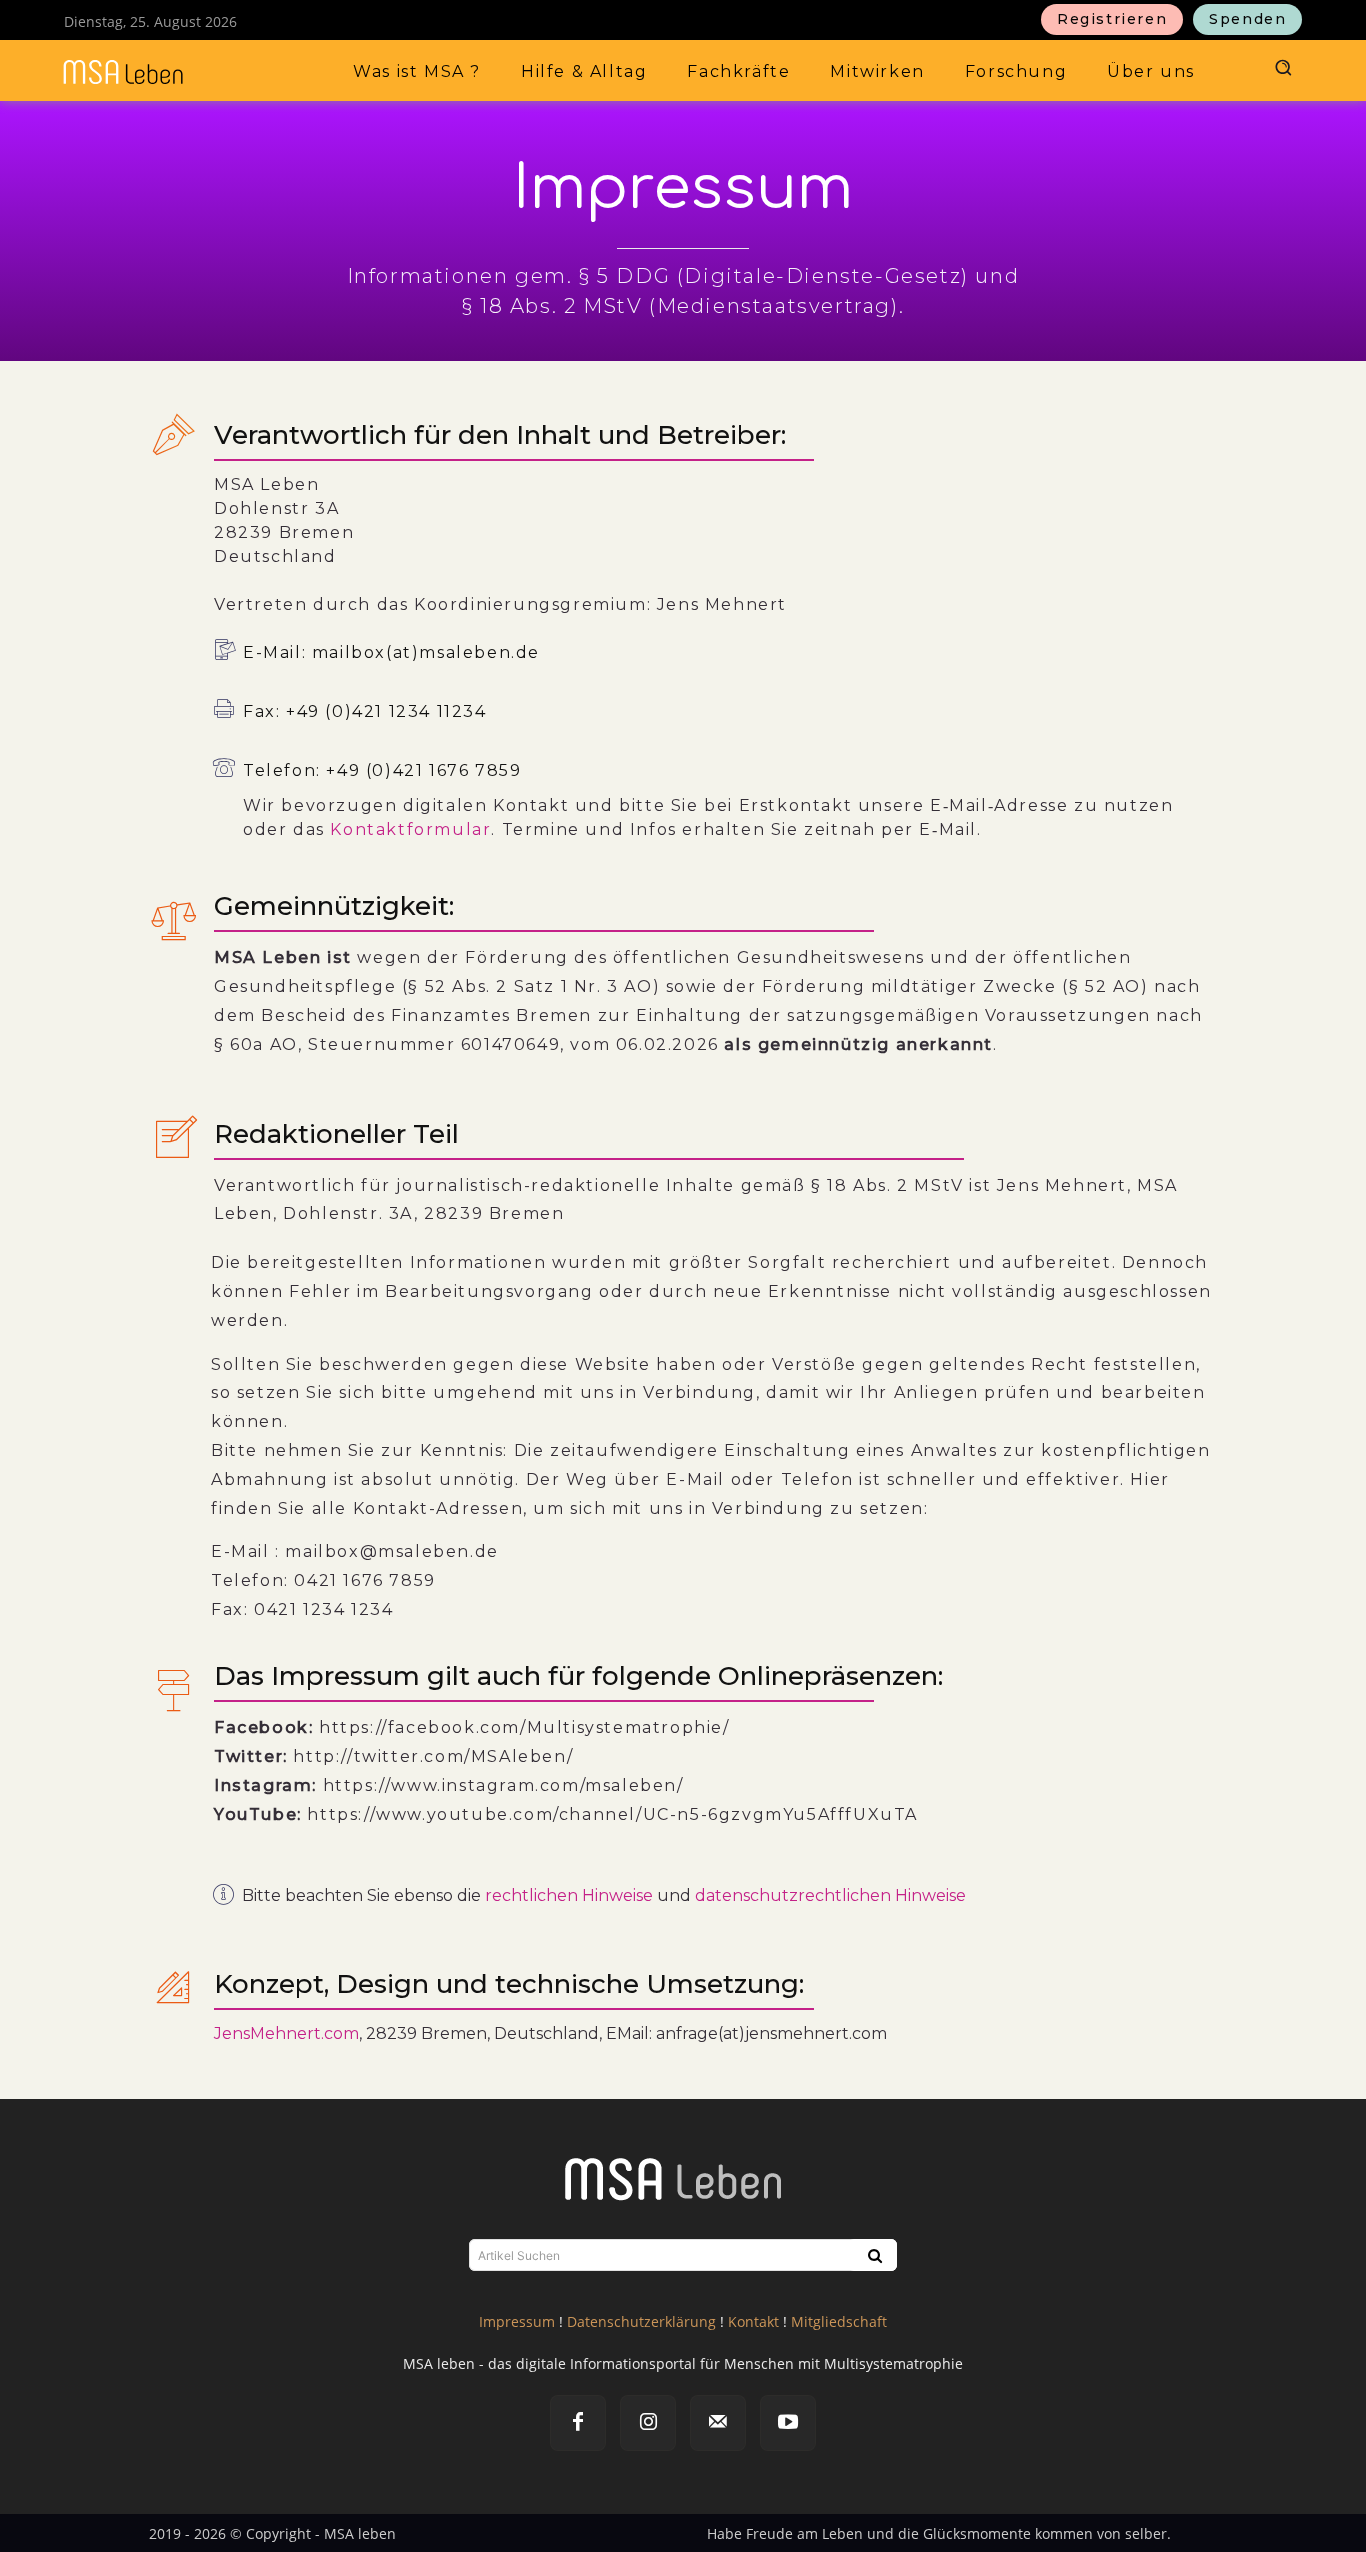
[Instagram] (648, 2423)
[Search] (872, 2255)
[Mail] (718, 2423)
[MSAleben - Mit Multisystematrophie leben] (174, 72)
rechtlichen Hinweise (569, 1895)
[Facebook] (578, 2423)
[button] (1281, 67)
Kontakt (753, 2321)
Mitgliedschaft (839, 2321)
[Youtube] (788, 2423)
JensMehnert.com (286, 2033)
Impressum (517, 2321)
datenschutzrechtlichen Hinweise (830, 1895)
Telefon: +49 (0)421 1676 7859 (382, 770)
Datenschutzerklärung (641, 2321)
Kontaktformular (410, 829)
